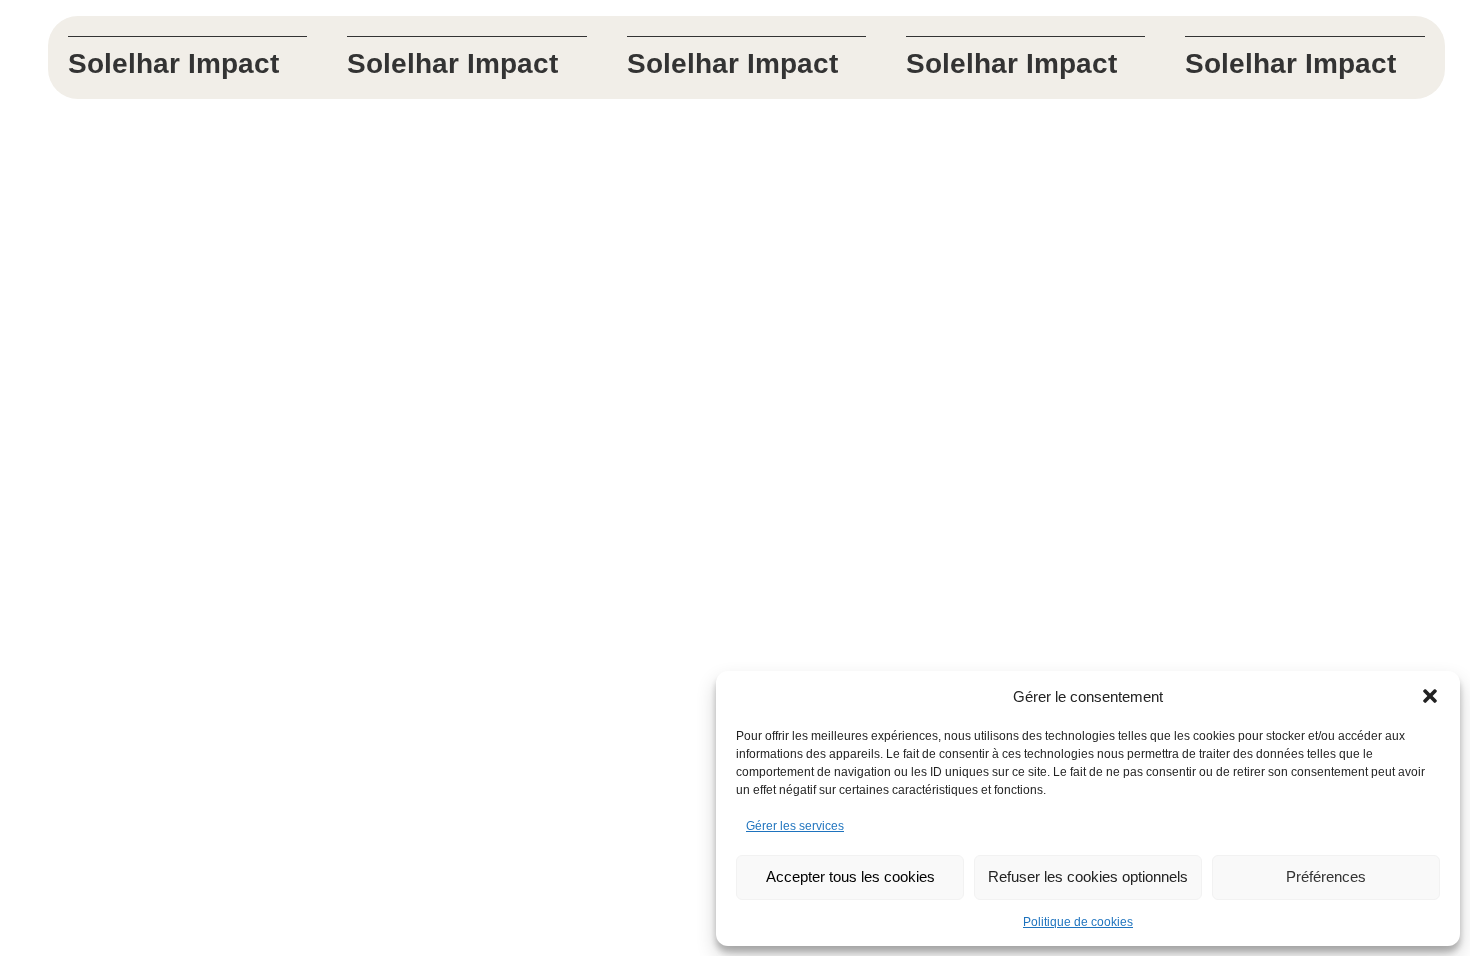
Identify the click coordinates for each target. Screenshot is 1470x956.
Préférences (1326, 876)
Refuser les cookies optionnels (1088, 876)
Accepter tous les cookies (850, 876)
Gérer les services (795, 826)
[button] (1430, 696)
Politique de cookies (1078, 922)
